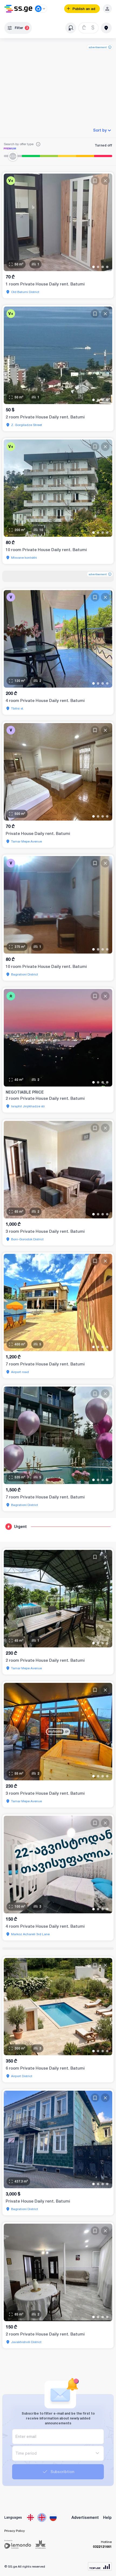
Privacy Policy (15, 2531)
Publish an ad (84, 9)
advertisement (98, 47)
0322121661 (102, 2547)
